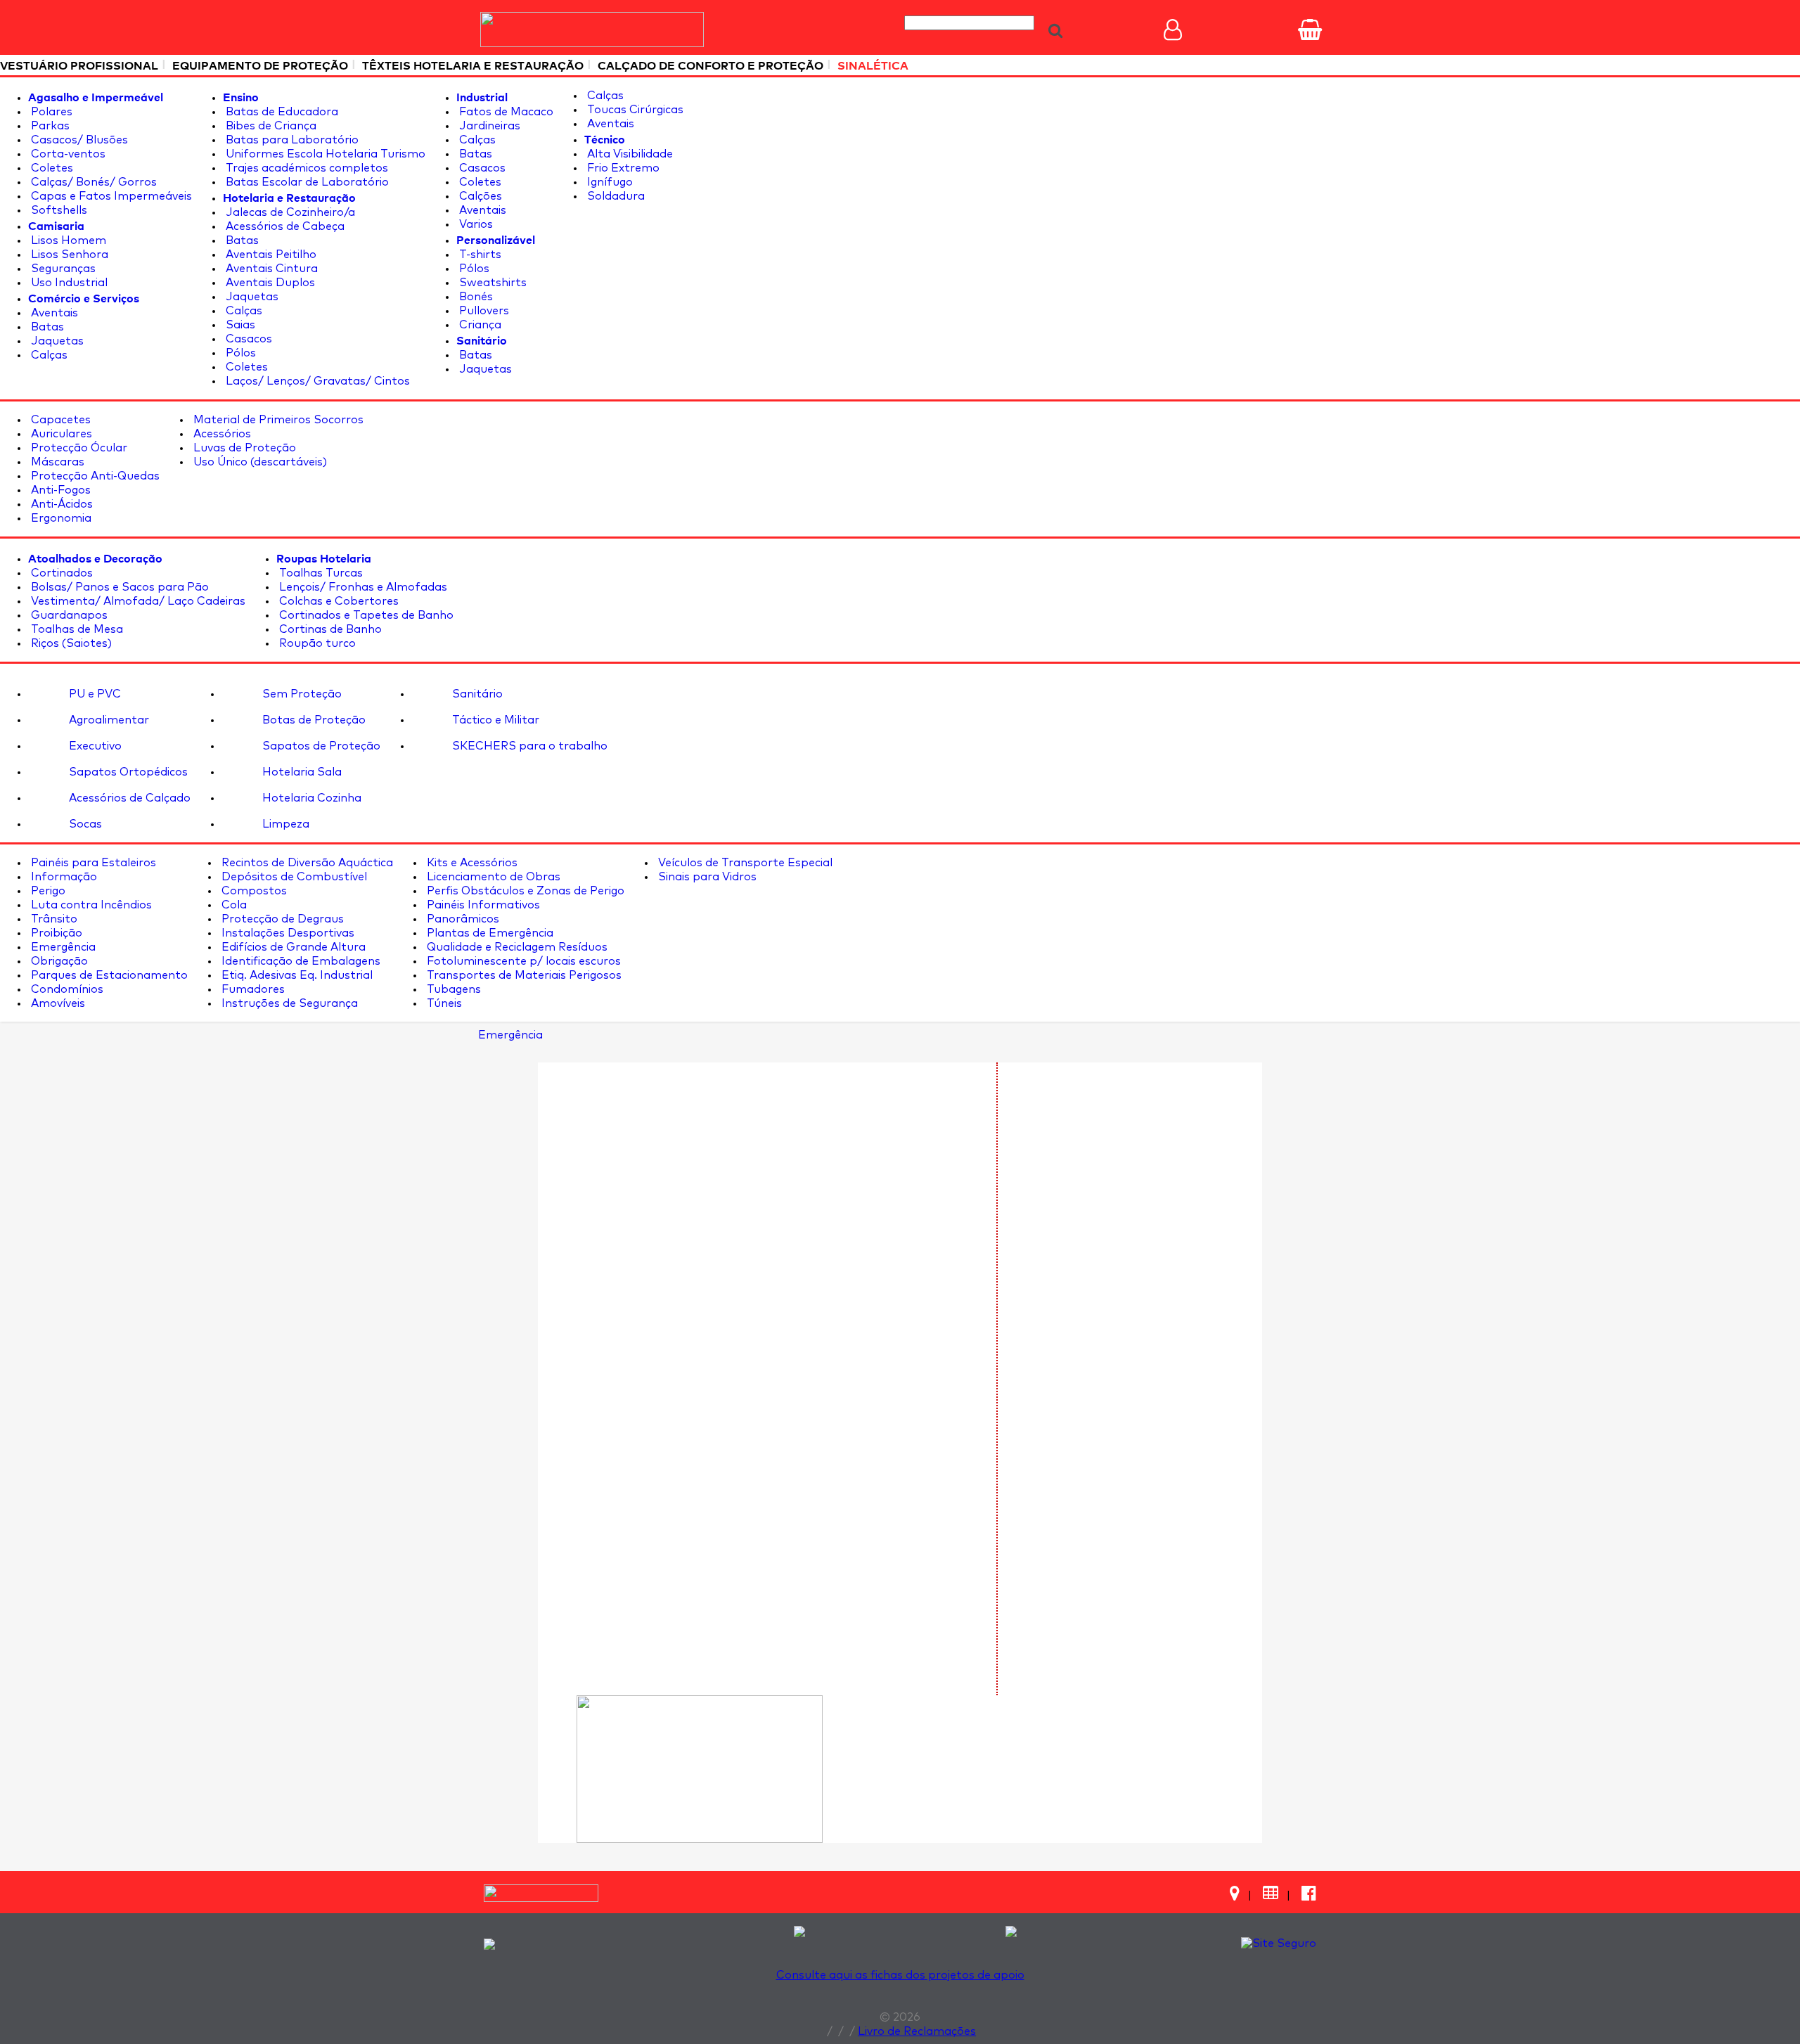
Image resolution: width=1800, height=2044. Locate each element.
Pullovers (483, 311)
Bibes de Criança (270, 126)
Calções (479, 196)
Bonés (475, 297)
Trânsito (53, 919)
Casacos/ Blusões (78, 140)
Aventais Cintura (270, 269)
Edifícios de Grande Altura (292, 947)
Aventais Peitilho (270, 255)
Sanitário (476, 694)
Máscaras (56, 462)
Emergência (62, 947)
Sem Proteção (301, 694)
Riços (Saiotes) (70, 643)
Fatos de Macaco (505, 112)
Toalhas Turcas (320, 573)
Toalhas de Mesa (76, 629)
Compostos (253, 891)
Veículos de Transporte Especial (744, 863)
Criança (479, 325)
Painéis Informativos (482, 905)
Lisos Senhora (68, 255)
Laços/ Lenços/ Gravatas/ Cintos (316, 381)
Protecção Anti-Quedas (94, 476)
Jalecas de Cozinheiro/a (289, 212)
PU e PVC (94, 694)
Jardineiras (488, 126)
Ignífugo (609, 182)
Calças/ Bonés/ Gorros (92, 182)
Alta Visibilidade (629, 154)
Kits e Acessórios (471, 863)
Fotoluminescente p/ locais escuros (522, 961)
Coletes (51, 168)
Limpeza (284, 824)
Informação (63, 877)
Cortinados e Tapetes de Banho (365, 615)
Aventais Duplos (269, 283)
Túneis (443, 1003)
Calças (48, 355)
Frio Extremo (622, 168)
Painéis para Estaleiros (92, 863)
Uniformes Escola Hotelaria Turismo (324, 154)
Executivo (94, 746)
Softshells (58, 210)
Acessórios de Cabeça (284, 226)
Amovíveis (57, 1003)
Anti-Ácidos (60, 504)
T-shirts (479, 255)
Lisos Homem (67, 240)
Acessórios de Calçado (128, 798)
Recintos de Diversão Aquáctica (306, 863)
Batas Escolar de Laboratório (306, 182)
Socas (84, 824)
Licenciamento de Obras (492, 877)
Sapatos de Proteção (320, 746)
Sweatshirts (491, 283)
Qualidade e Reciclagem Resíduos (516, 947)
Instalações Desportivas (287, 933)
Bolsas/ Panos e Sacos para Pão (118, 587)
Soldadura (615, 196)
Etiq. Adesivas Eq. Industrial (296, 975)
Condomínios (66, 989)
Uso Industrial (68, 283)
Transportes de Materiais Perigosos (523, 975)
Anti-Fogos (59, 490)
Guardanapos (68, 615)
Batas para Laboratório (291, 140)
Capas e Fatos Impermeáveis (110, 196)
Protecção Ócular (78, 448)
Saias (239, 325)
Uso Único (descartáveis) (259, 462)
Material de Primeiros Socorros (277, 420)
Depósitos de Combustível (293, 877)
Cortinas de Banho (329, 629)
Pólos (239, 353)
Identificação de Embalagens (300, 961)
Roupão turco (316, 643)
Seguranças (62, 269)
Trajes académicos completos (306, 168)
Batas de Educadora (281, 112)
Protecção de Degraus (281, 919)
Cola (233, 905)
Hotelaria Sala (301, 772)
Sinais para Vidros (706, 877)
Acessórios (221, 434)
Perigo (47, 891)
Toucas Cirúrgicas (634, 110)
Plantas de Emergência (489, 933)
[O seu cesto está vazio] (1310, 30)
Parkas (49, 126)
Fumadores (252, 989)
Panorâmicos (462, 919)
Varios (475, 224)
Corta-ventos (67, 154)
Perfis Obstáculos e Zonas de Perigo (524, 891)
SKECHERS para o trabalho (528, 746)
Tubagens (452, 989)
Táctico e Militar (494, 720)
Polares (50, 112)
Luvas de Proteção (243, 448)
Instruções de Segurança (288, 1003)
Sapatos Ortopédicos (127, 772)
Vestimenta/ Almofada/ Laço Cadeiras (137, 601)
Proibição (55, 933)
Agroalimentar (108, 720)
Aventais (53, 313)
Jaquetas (56, 341)
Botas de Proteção (313, 720)
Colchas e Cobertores (337, 601)
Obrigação (58, 961)
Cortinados (60, 573)
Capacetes (59, 420)
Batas (46, 327)
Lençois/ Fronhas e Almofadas (362, 587)
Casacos (247, 339)
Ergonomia (60, 518)
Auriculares (60, 434)
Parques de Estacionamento (108, 975)
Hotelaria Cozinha (310, 798)
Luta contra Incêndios (90, 905)
